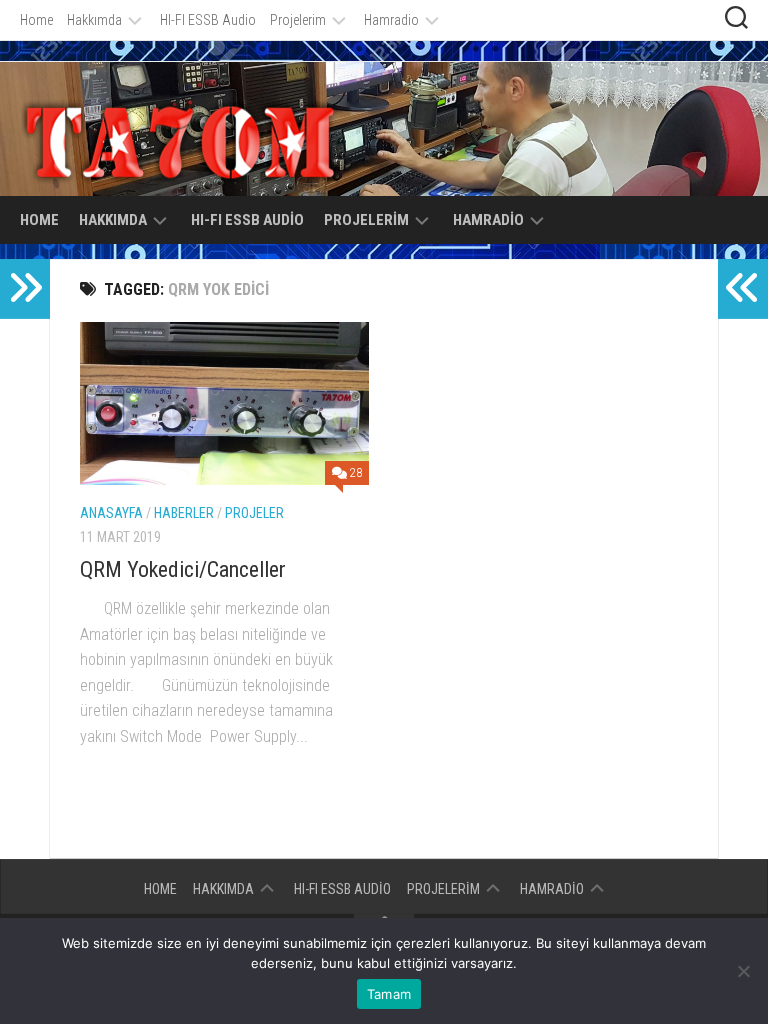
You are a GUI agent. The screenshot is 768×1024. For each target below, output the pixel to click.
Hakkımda (94, 20)
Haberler (184, 513)
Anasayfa (111, 513)
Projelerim (298, 20)
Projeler (254, 513)
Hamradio (391, 20)
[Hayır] (743, 971)
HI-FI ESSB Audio (208, 20)
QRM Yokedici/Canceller (183, 569)
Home (36, 20)
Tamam (389, 994)
